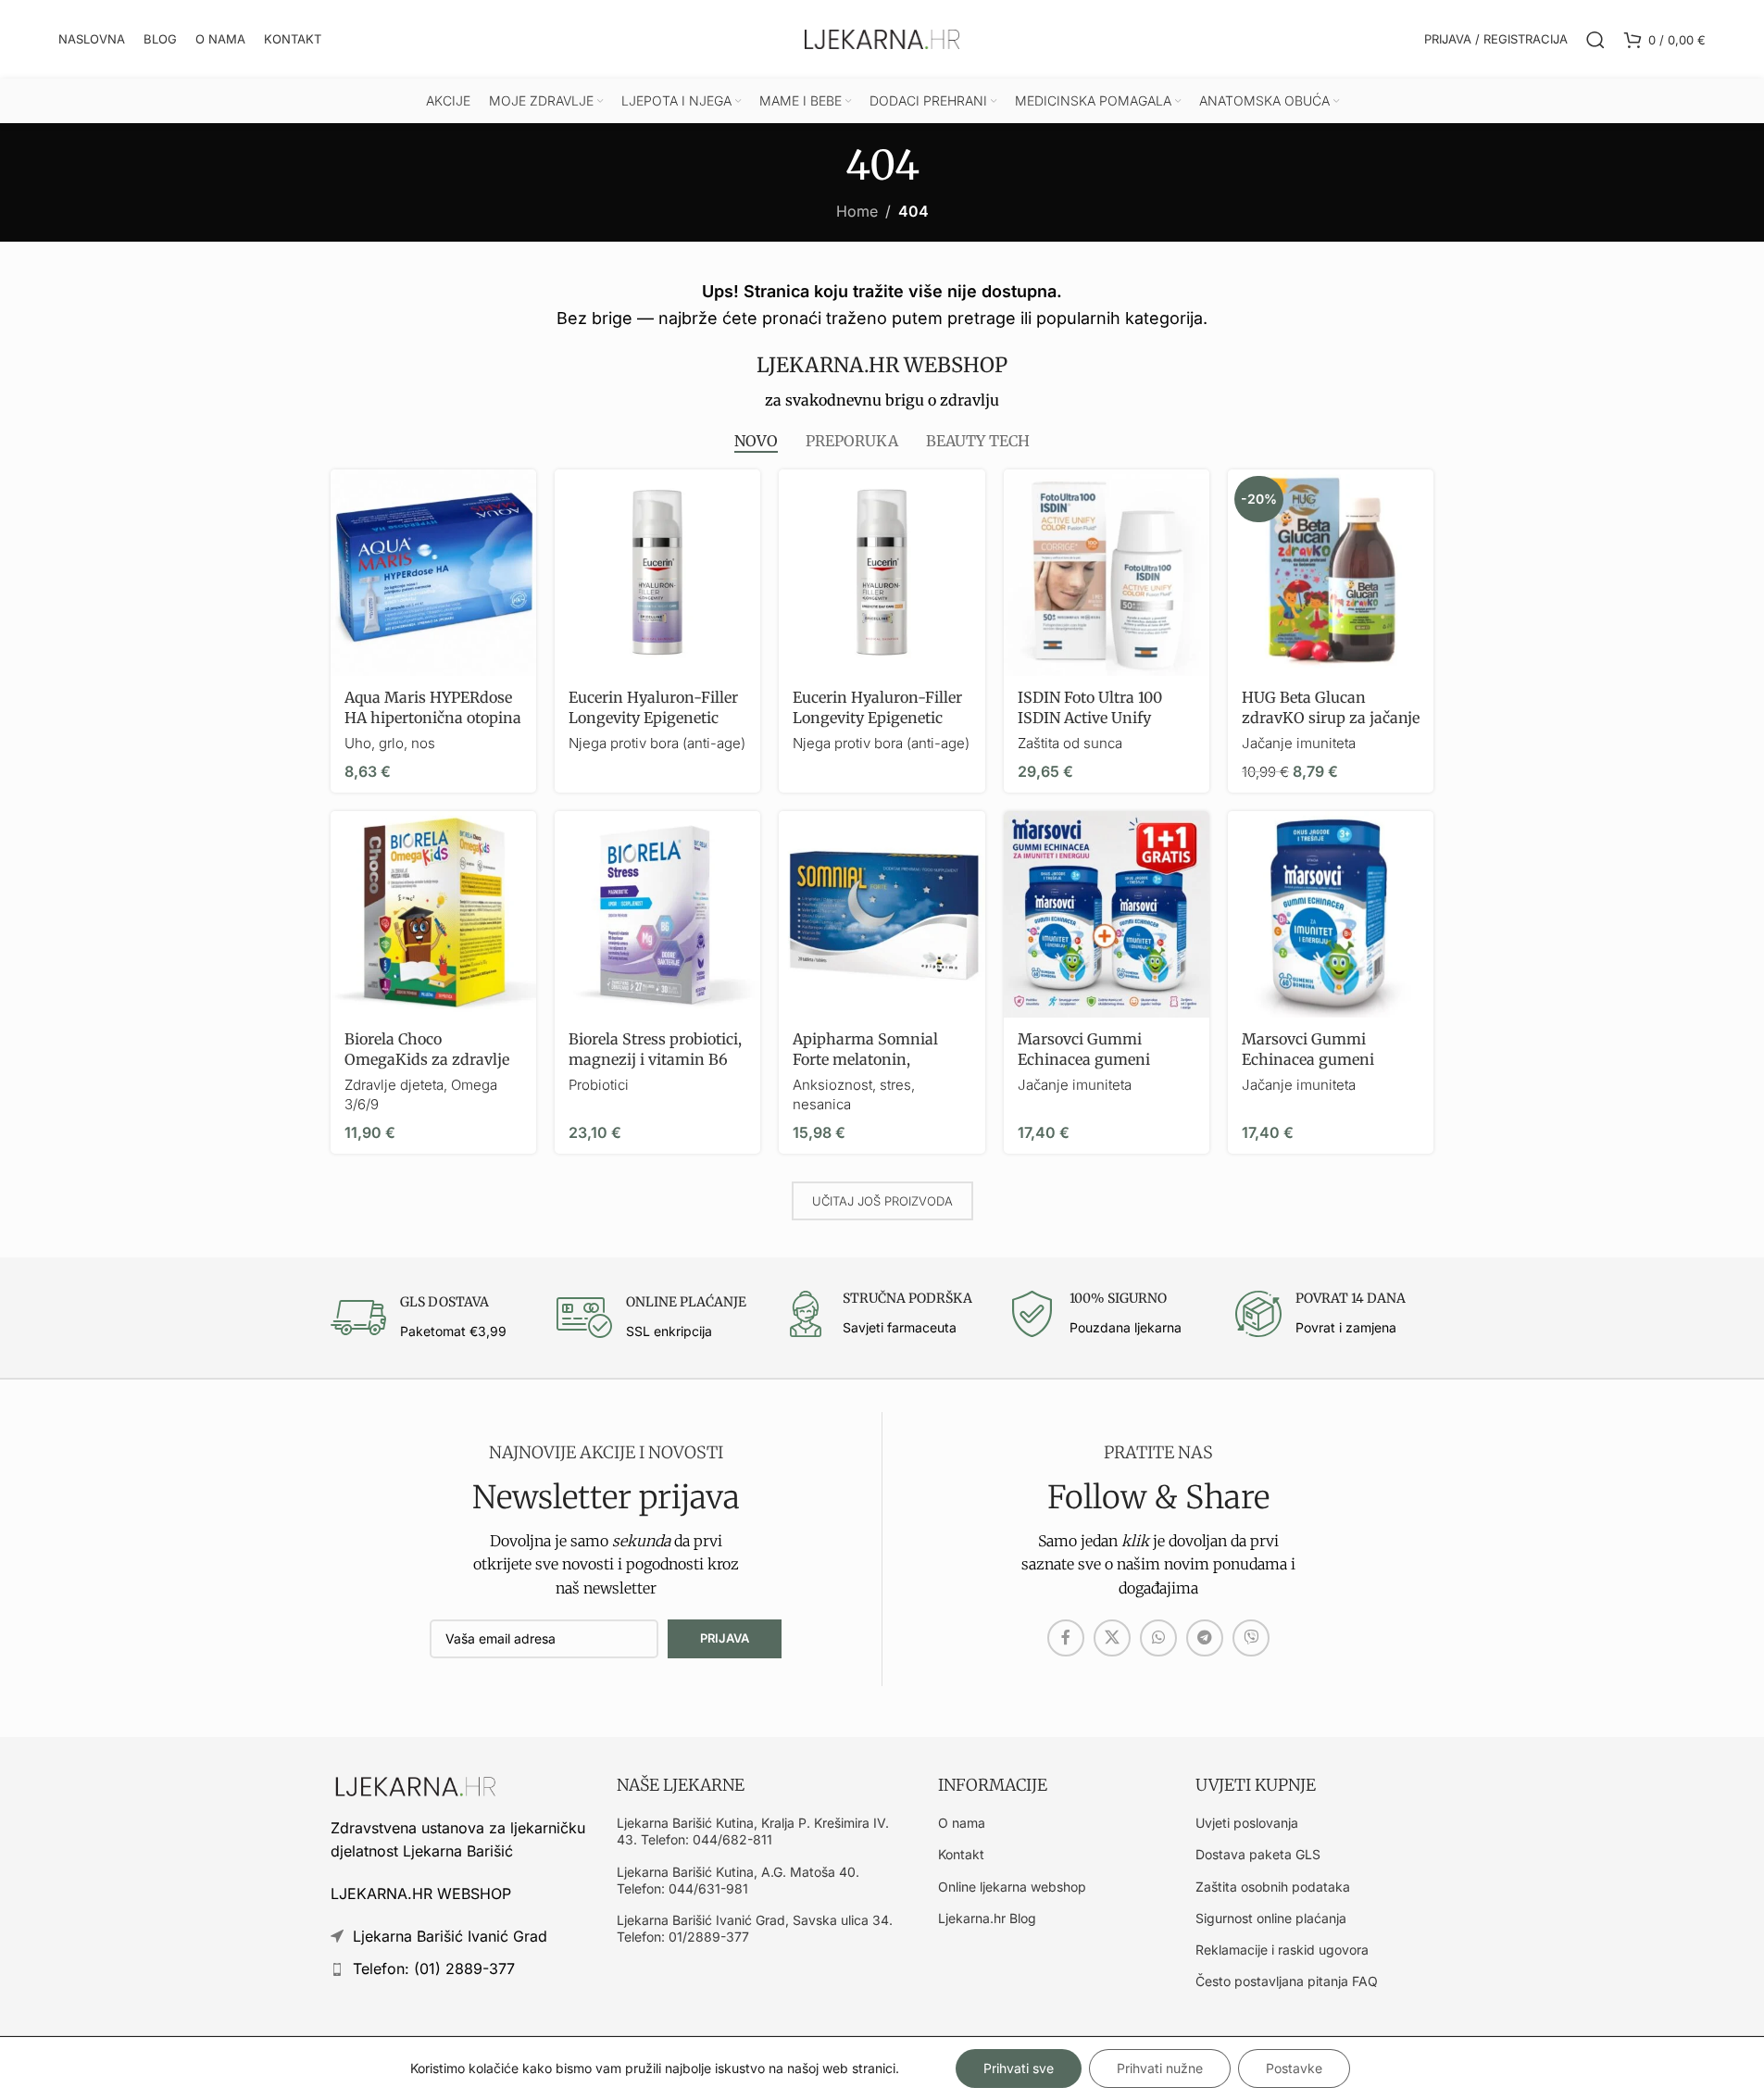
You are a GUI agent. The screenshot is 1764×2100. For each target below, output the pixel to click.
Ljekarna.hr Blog (987, 1918)
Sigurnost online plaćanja (1271, 1918)
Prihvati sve (1019, 2068)
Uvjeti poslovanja (1247, 1823)
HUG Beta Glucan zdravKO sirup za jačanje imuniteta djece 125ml (1331, 718)
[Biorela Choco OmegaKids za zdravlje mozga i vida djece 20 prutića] (433, 914)
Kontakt (961, 1854)
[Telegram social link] (1205, 1638)
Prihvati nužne (1160, 2068)
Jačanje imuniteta (1299, 743)
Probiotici (599, 1085)
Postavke (1294, 2068)
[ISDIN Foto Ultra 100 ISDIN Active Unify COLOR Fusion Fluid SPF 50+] (1107, 572)
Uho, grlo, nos (390, 743)
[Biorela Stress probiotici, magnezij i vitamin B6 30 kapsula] (657, 914)
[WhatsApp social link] (1158, 1638)
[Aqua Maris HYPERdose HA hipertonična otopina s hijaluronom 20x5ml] (433, 572)
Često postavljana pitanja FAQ (1287, 1981)
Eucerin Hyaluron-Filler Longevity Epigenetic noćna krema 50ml (653, 718)
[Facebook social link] (1066, 1638)
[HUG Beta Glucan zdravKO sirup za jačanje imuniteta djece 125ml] (1331, 572)
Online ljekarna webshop (1012, 1887)
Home (857, 211)
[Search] (1595, 40)
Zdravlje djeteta (394, 1085)
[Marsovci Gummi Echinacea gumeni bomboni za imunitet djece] (1331, 914)
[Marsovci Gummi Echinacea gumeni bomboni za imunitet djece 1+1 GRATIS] (1107, 914)
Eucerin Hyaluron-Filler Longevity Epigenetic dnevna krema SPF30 (877, 718)
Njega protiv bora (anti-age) (657, 743)
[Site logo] (882, 38)
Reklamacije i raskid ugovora (1282, 1950)
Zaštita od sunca (1070, 743)
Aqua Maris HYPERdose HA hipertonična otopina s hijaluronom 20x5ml (433, 718)
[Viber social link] (1251, 1638)
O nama (962, 1823)
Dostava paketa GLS (1258, 1854)
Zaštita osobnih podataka (1273, 1887)
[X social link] (1112, 1638)
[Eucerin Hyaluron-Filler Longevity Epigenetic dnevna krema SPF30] (882, 572)
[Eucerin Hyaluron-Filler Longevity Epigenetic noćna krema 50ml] (657, 572)
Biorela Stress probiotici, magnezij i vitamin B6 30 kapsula (655, 1060)
